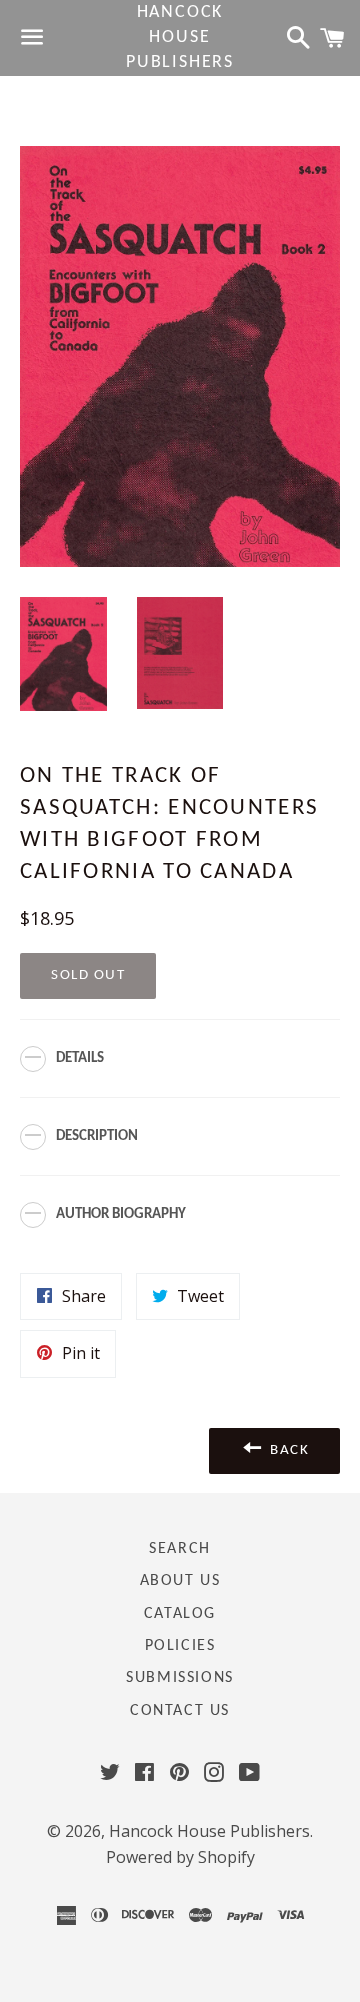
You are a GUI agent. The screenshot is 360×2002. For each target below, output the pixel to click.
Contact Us (180, 1711)
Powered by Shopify (180, 1857)
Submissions (180, 1678)
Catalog (180, 1614)
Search (180, 1549)
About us (180, 1581)
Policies (180, 1646)
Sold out (88, 975)
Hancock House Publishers (180, 37)
